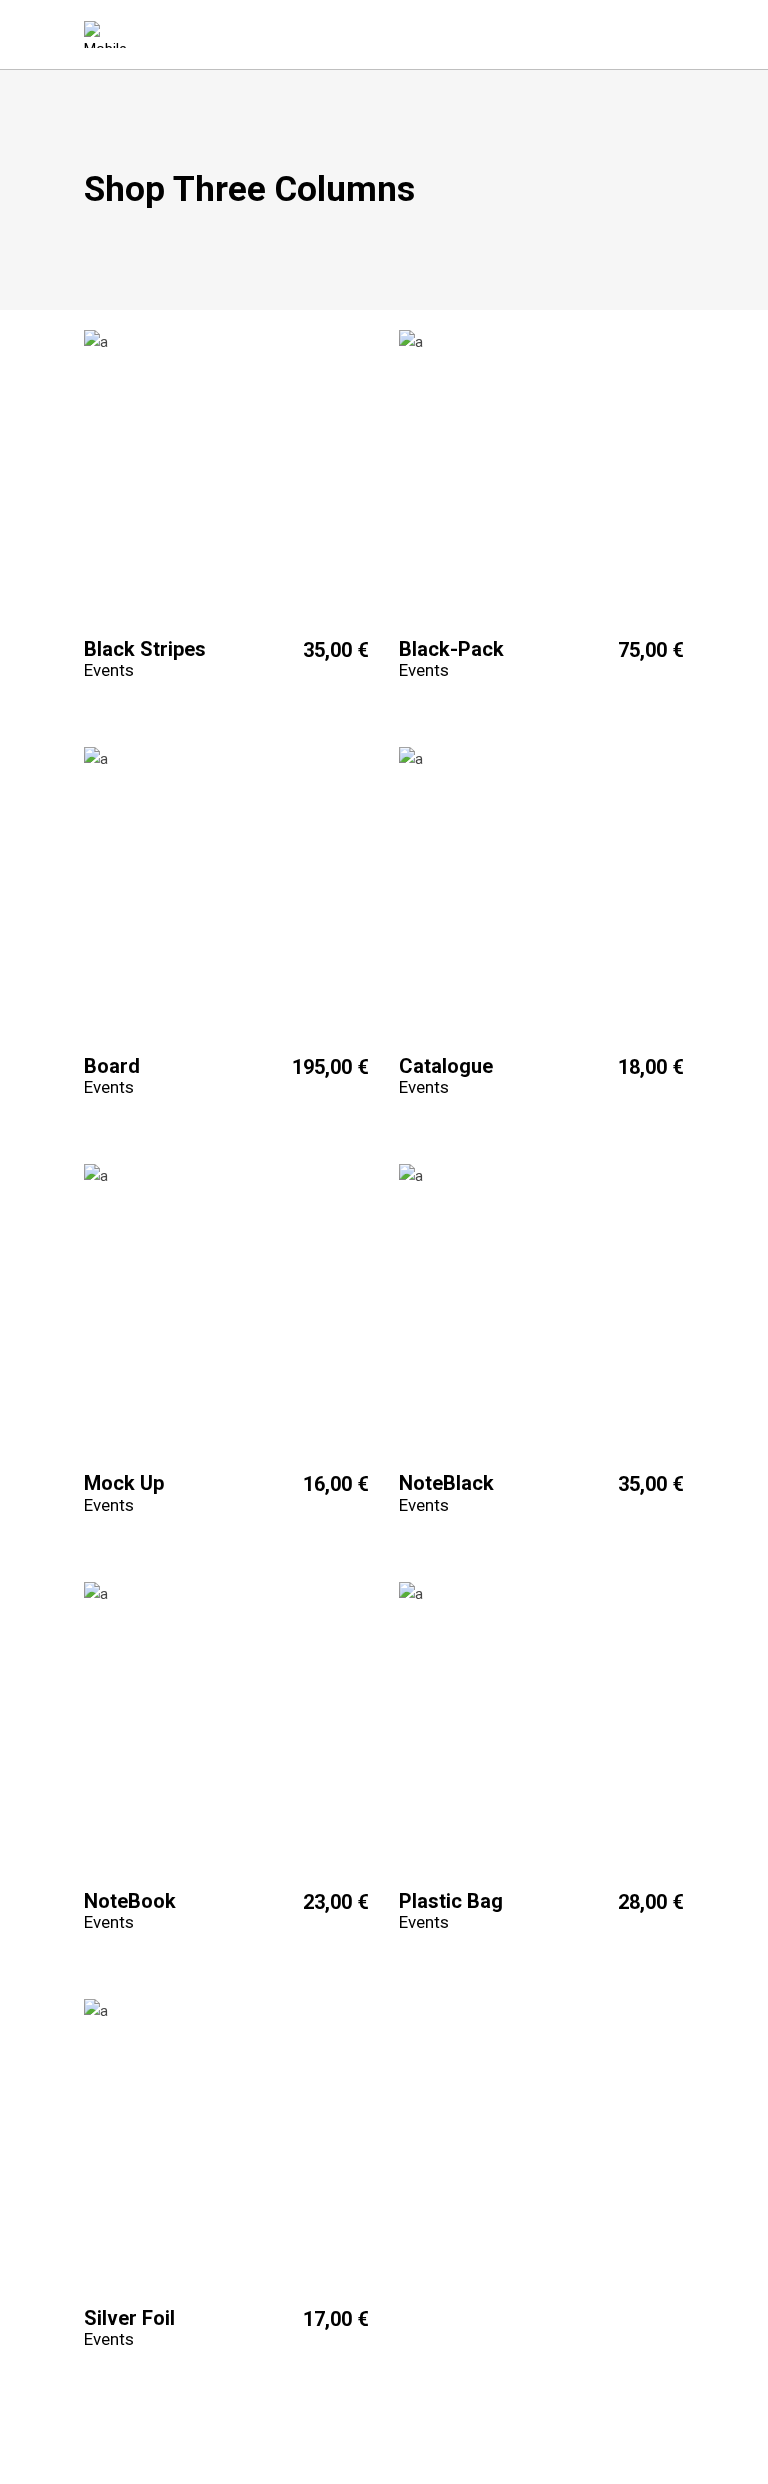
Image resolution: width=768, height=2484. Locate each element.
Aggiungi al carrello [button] (148, 648)
